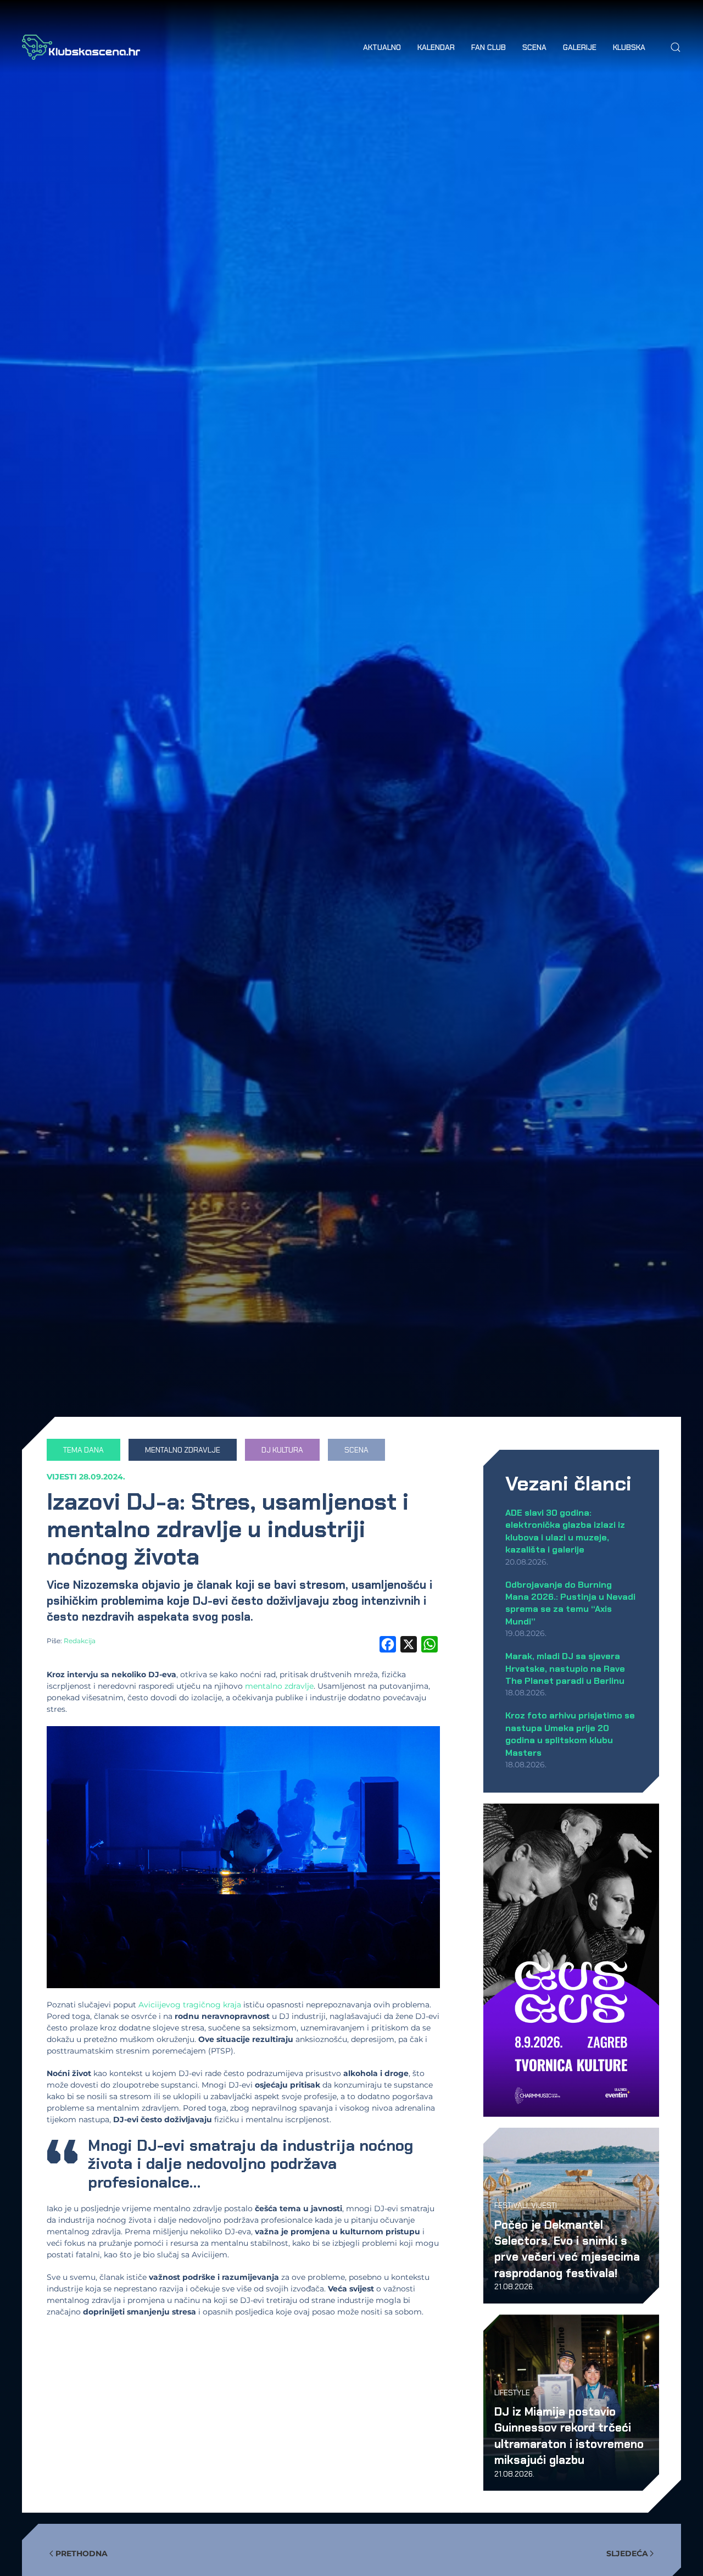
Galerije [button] (580, 47)
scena (356, 1450)
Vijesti (62, 1477)
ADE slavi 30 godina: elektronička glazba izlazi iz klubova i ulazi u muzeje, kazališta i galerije (565, 1531)
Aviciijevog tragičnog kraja (190, 2005)
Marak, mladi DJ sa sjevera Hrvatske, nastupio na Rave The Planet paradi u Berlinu (565, 1668)
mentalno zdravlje (183, 1450)
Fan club (489, 47)
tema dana (83, 1450)
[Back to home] (81, 47)
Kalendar (436, 47)
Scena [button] (534, 47)
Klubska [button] (629, 47)
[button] (676, 47)
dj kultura (282, 1450)
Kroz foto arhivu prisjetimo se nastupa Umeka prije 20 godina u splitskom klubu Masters (570, 1734)
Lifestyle (512, 2393)
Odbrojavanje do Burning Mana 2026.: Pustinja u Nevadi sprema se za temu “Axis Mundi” (570, 1603)
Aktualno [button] (382, 47)
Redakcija (80, 1641)
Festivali (511, 2205)
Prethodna (82, 2553)
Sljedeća (627, 2553)
